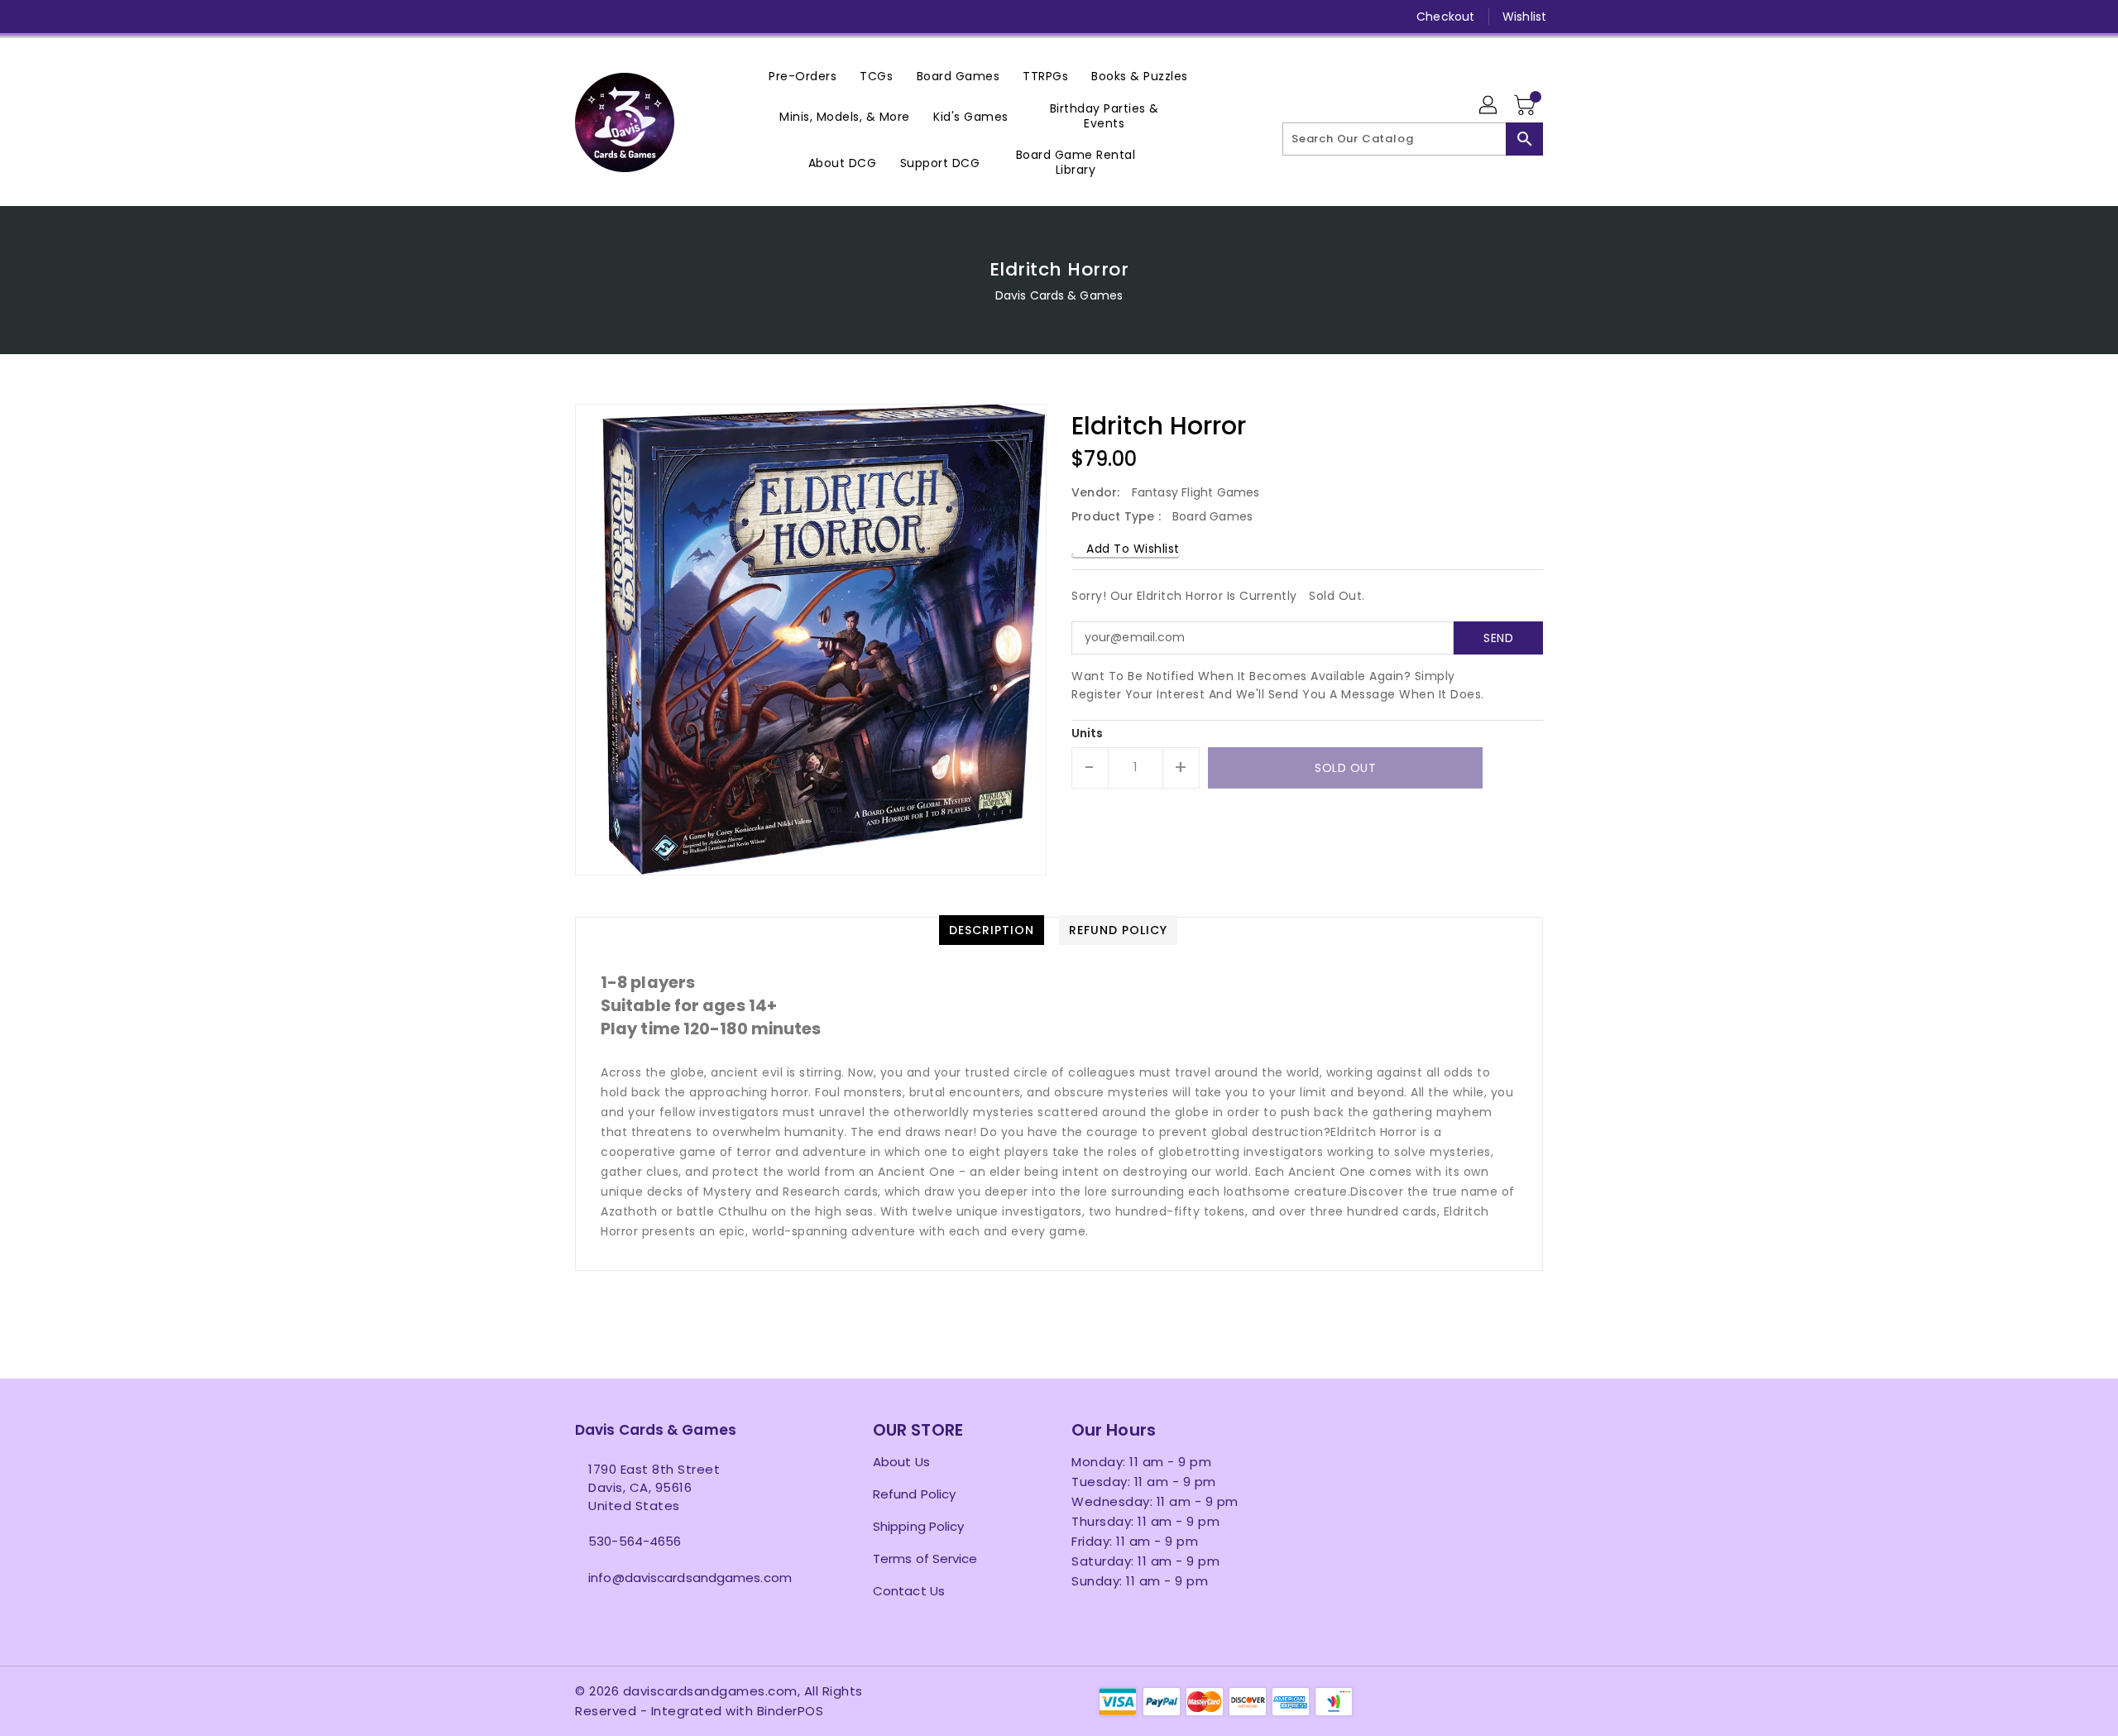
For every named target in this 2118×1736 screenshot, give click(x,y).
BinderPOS (791, 1711)
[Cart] (1526, 106)
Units (1088, 733)
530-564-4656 (635, 1541)
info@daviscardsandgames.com (690, 1578)
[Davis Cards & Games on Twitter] (583, 17)
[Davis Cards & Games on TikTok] (741, 17)
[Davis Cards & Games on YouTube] (646, 17)
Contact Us (909, 1591)
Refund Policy (914, 1494)
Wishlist (1524, 17)
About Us (901, 1462)
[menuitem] (803, 76)
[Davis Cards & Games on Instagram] (615, 17)
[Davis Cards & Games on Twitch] (710, 17)
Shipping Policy (919, 1526)
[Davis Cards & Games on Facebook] (552, 17)
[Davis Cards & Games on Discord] (678, 17)
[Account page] (1489, 106)
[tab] (992, 930)
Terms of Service (925, 1559)
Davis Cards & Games (1059, 295)
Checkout (1445, 17)
